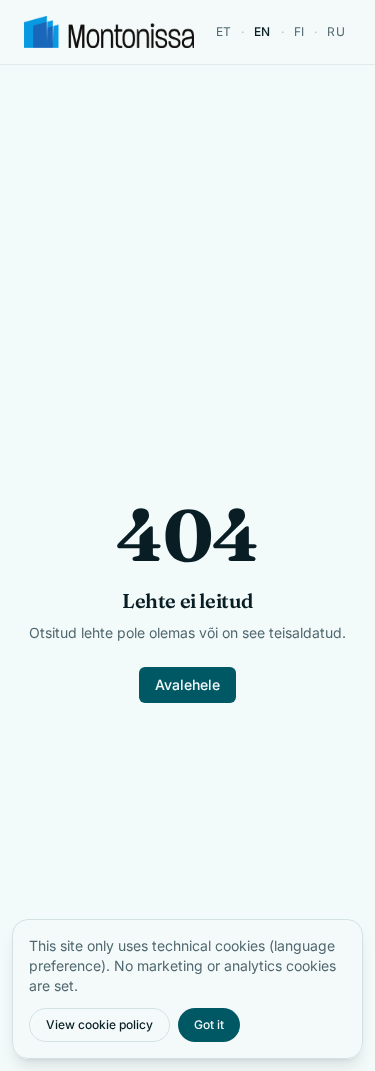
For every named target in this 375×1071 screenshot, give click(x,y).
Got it (209, 1024)
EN (262, 31)
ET (224, 31)
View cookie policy (99, 1024)
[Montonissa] (109, 32)
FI (299, 31)
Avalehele (187, 684)
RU (336, 31)
